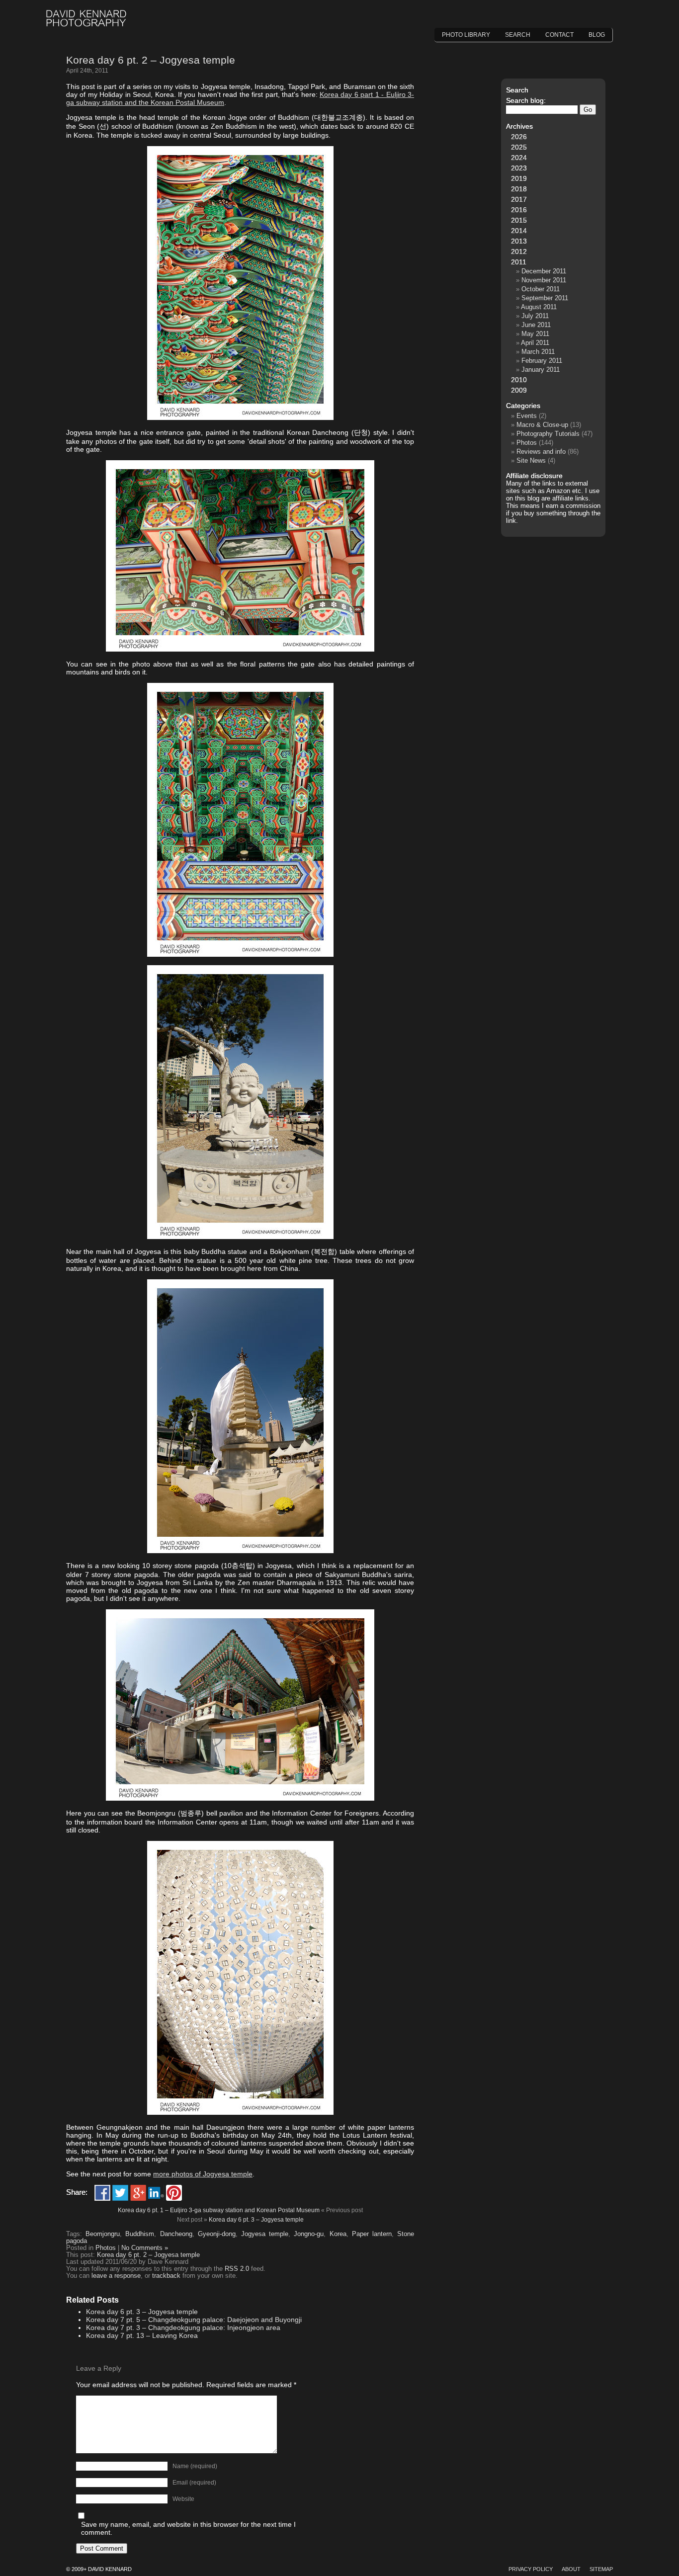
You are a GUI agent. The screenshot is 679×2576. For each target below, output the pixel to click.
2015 (519, 220)
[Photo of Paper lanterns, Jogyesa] (240, 2112)
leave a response (116, 2276)
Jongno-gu (309, 2234)
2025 (519, 147)
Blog (597, 35)
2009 (519, 390)
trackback (166, 2276)
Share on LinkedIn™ (156, 2193)
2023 (519, 168)
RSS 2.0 (237, 2269)
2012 (519, 251)
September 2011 (545, 298)
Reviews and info (541, 452)
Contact (559, 35)
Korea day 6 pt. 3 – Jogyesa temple (256, 2220)
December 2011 (544, 271)
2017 (519, 199)
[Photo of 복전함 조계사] (240, 1237)
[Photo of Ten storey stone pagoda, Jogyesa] (240, 1551)
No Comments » (145, 2248)
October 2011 (541, 289)
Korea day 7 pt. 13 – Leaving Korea (142, 2335)
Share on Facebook (102, 2193)
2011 (519, 262)
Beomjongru (103, 2234)
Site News (531, 460)
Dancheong (176, 2234)
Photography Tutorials (548, 434)
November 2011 (544, 280)
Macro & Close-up (542, 425)
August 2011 (539, 307)
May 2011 (535, 334)
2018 (519, 189)
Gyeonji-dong (217, 2234)
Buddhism (140, 2234)
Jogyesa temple (265, 2234)
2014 (519, 231)
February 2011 (542, 361)
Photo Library (466, 35)
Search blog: (526, 100)
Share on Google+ (138, 2193)
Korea (338, 2234)
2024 (519, 158)
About (571, 2569)
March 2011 (538, 352)
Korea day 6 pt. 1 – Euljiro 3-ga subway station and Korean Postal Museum (219, 2210)
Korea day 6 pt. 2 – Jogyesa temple (151, 60)
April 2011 (535, 343)
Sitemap (601, 2569)
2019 (519, 178)
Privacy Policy (531, 2569)
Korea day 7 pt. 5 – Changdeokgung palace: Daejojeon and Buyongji (194, 2320)
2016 (519, 210)
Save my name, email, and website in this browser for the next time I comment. (188, 2528)
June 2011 (536, 325)
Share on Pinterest (174, 2193)
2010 (519, 380)
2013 (519, 241)
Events (527, 416)
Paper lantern (372, 2234)
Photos (106, 2248)
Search (518, 35)
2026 (519, 137)
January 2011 (541, 370)
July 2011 (535, 316)
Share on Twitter (120, 2193)
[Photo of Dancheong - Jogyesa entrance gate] (240, 417)
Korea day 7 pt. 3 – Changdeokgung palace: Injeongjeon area (183, 2327)
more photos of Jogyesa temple (203, 2174)
